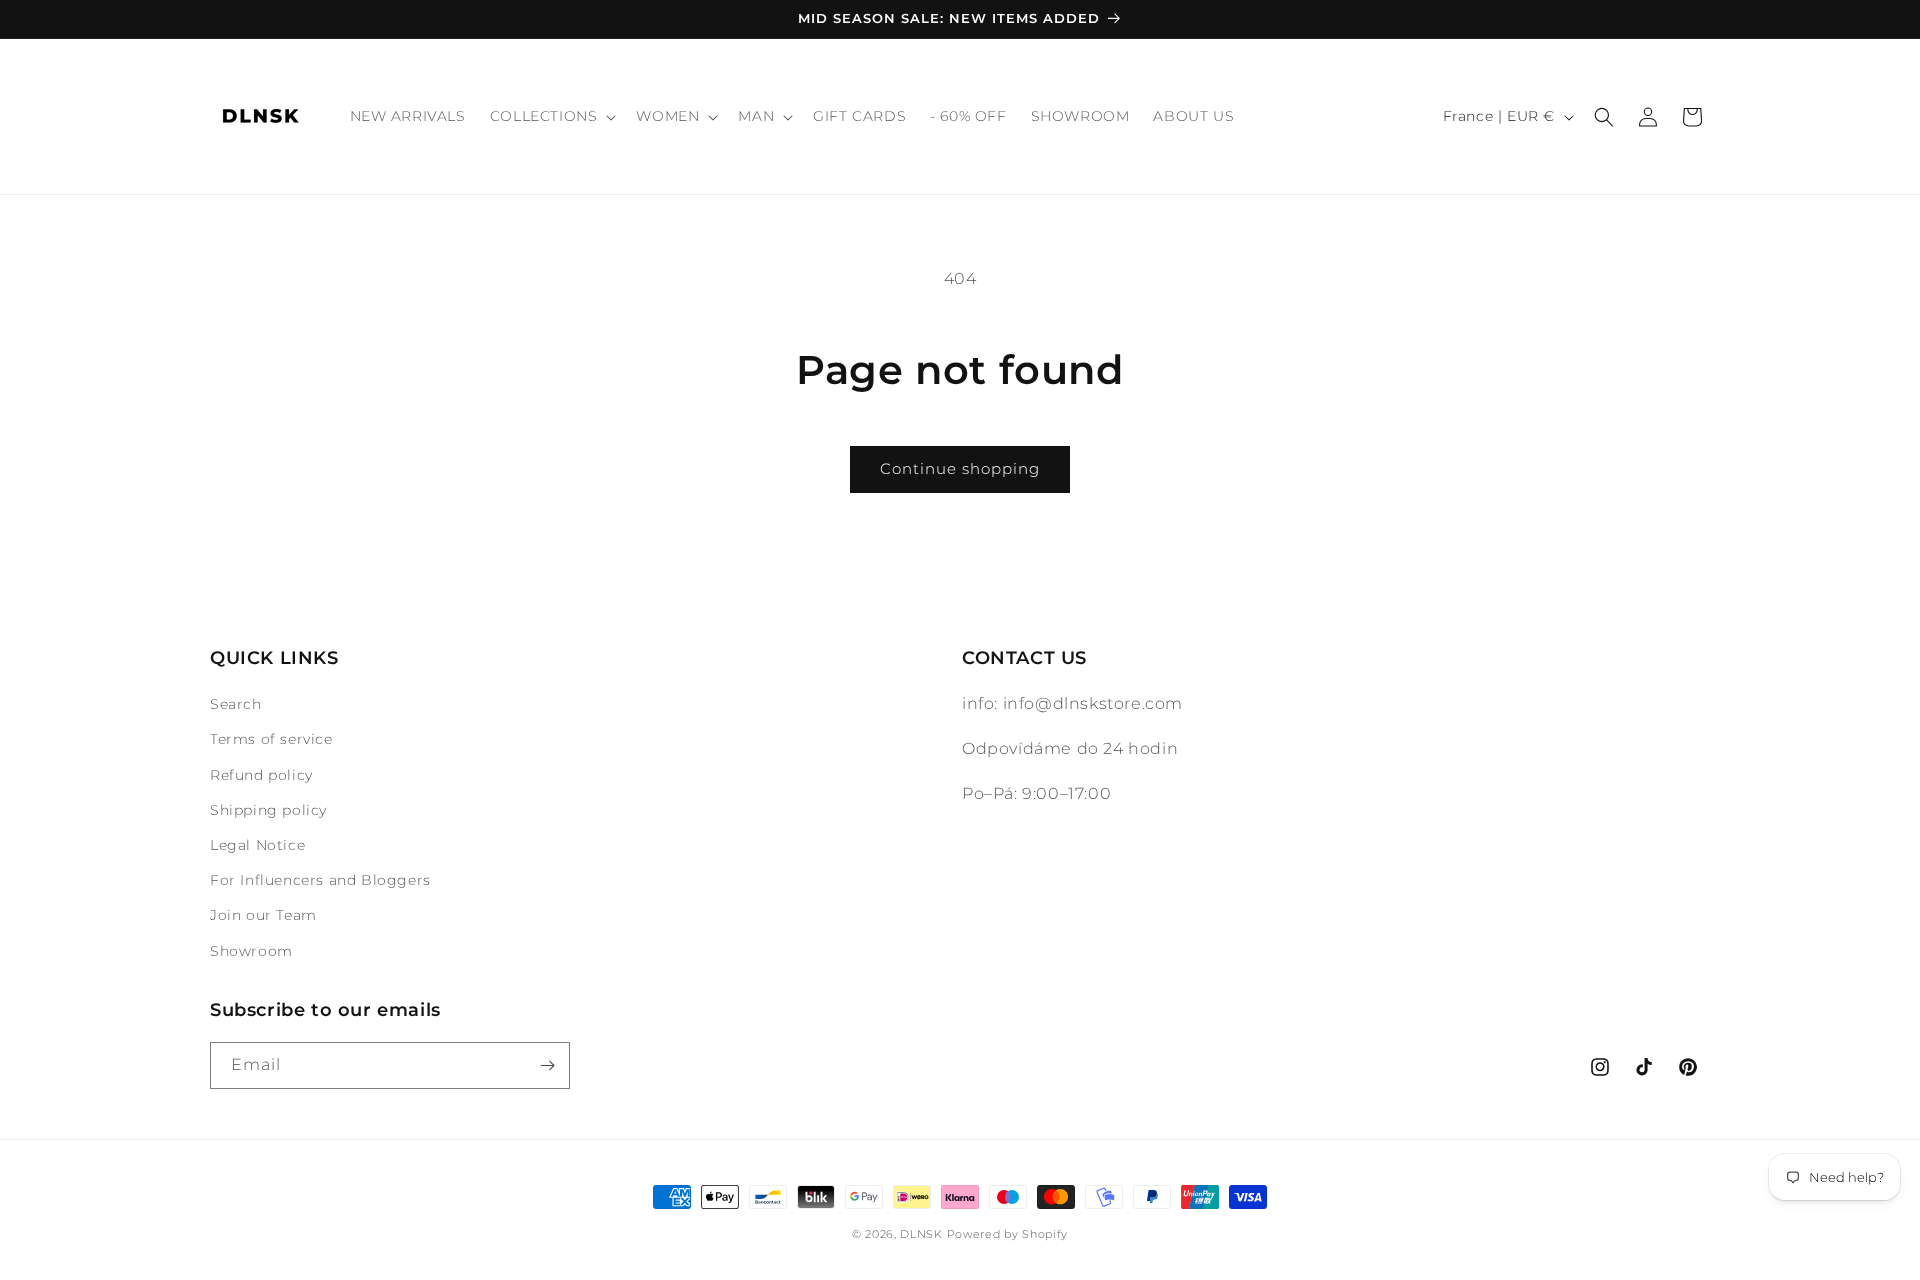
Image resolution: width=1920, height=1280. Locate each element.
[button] (551, 116)
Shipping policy (268, 810)
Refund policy (261, 775)
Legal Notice (257, 845)
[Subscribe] (547, 1065)
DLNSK (921, 1234)
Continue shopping (960, 468)
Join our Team (263, 915)
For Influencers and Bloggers (320, 880)
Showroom (251, 951)
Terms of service (271, 739)
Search (236, 704)
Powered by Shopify (1008, 1234)
